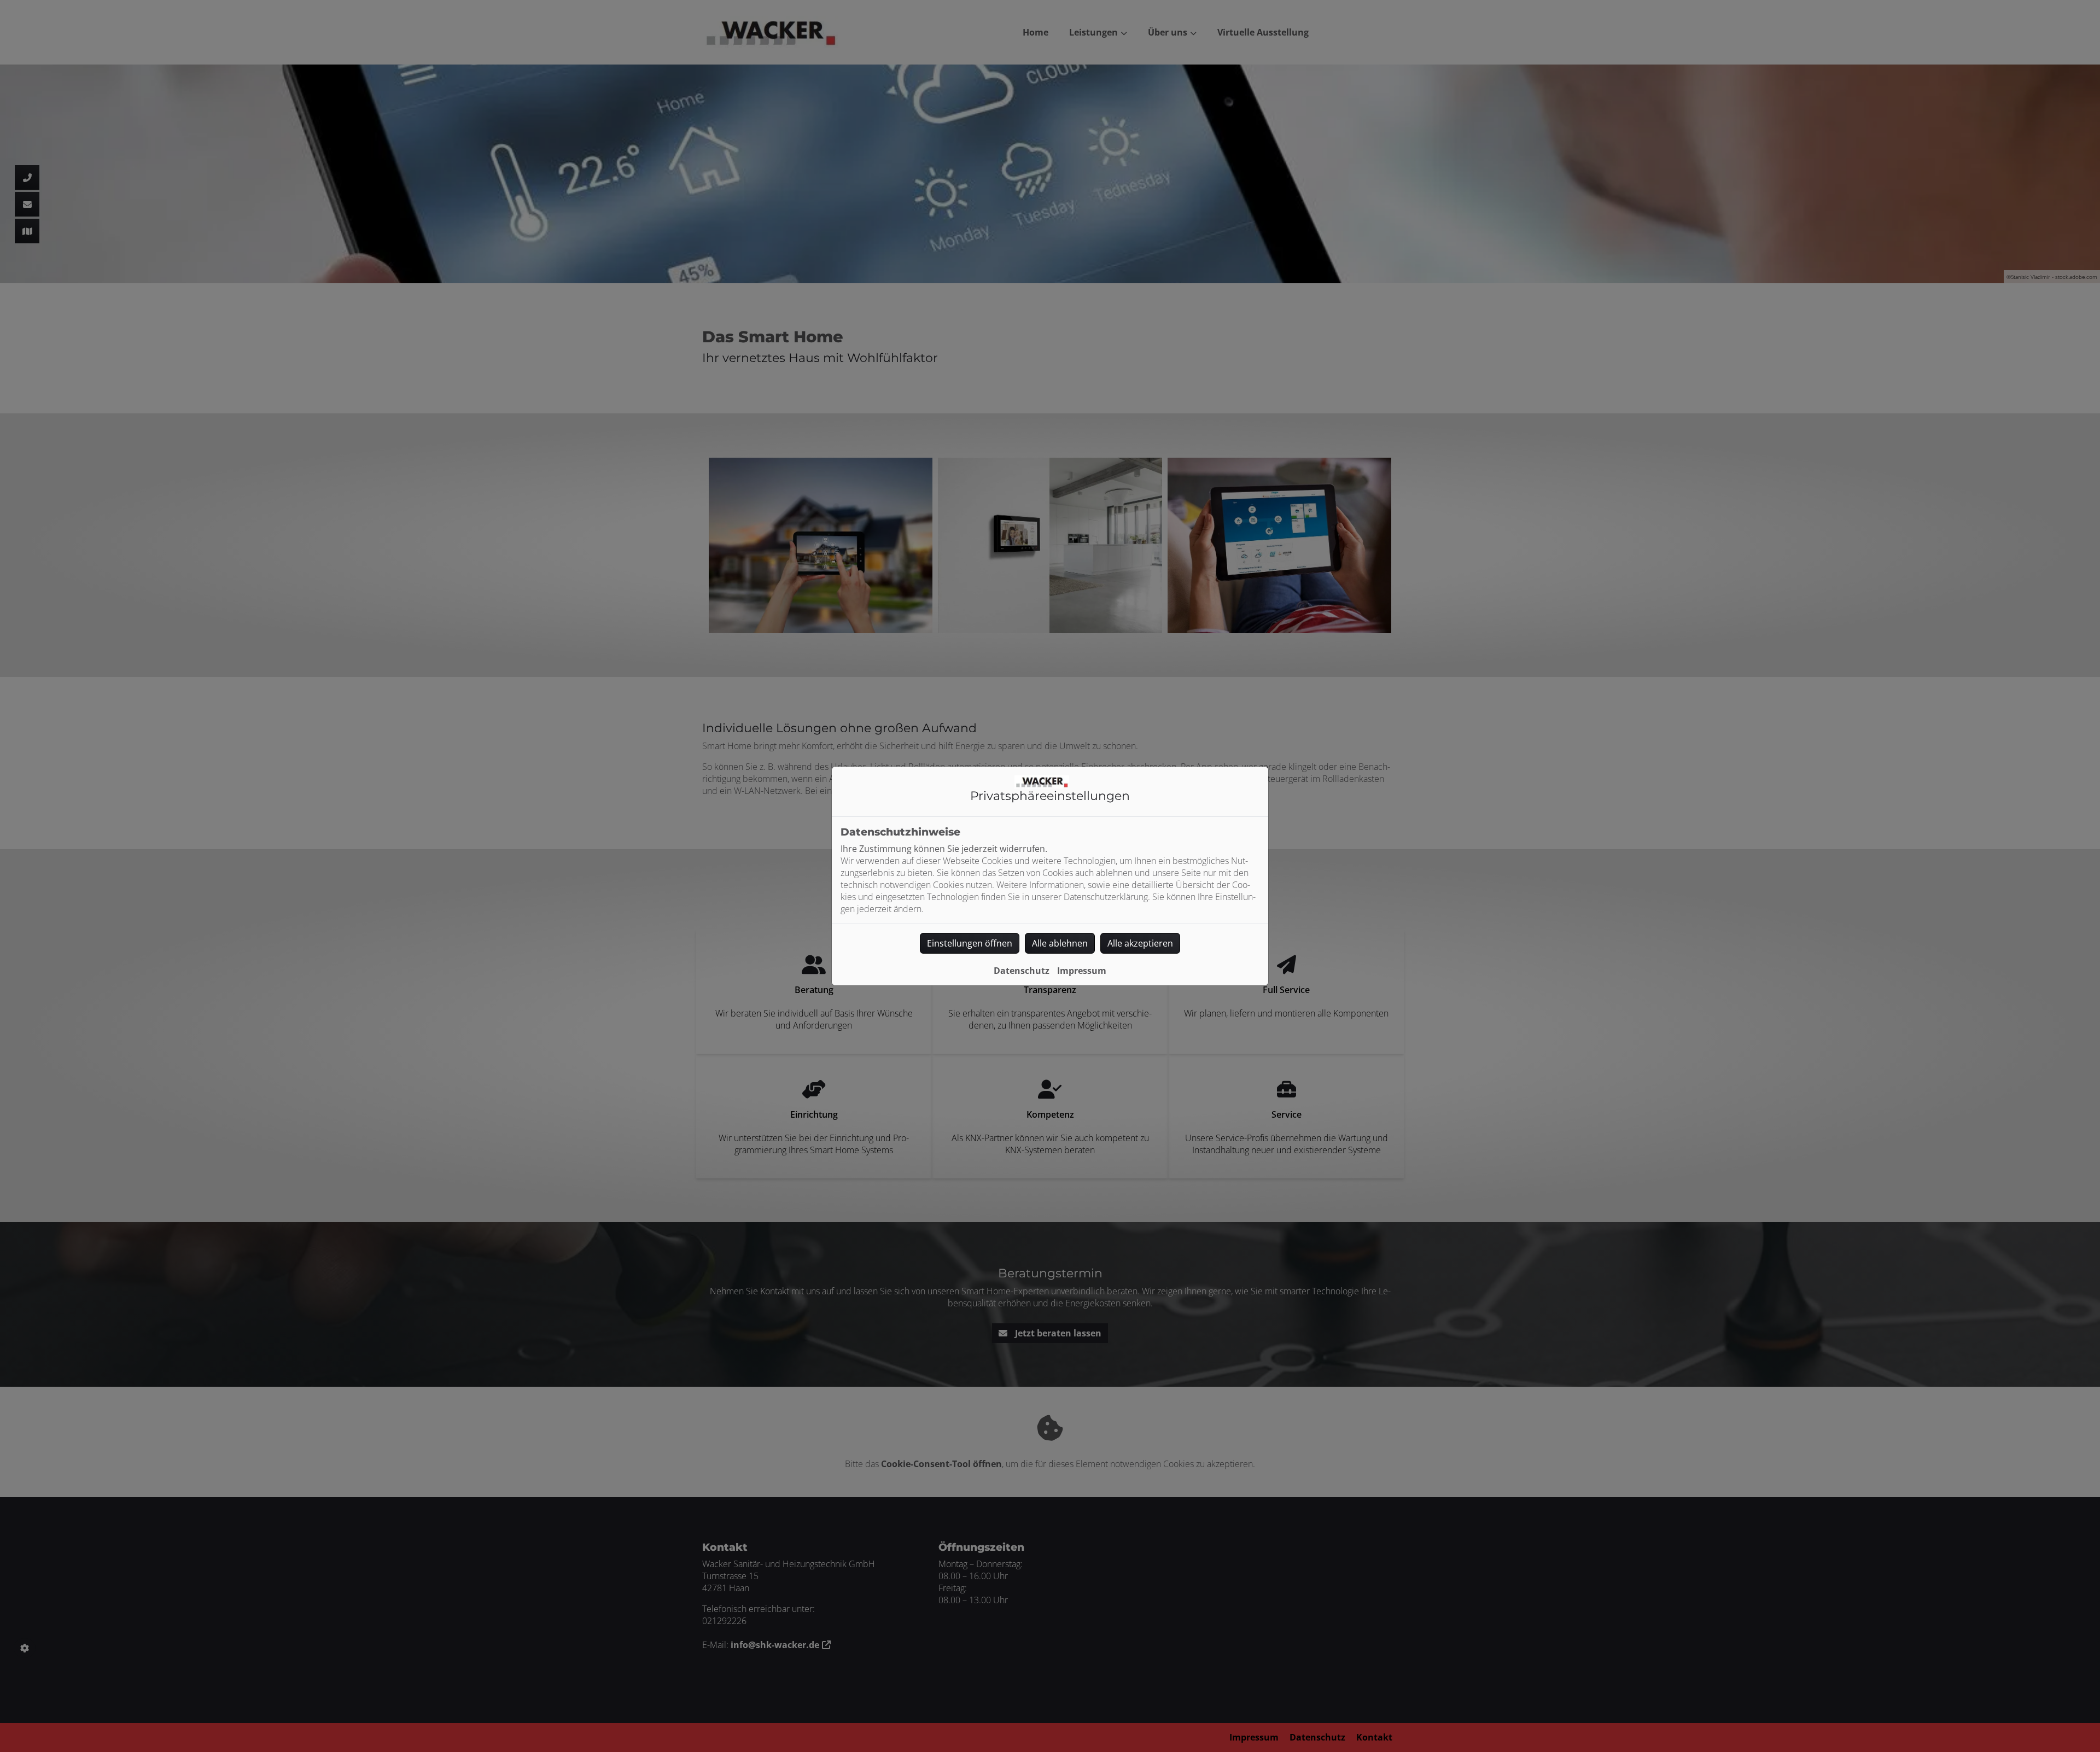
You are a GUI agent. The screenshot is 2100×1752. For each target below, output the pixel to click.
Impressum (1082, 971)
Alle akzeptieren (1140, 943)
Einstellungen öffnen (970, 943)
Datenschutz (1022, 971)
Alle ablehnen (1060, 943)
